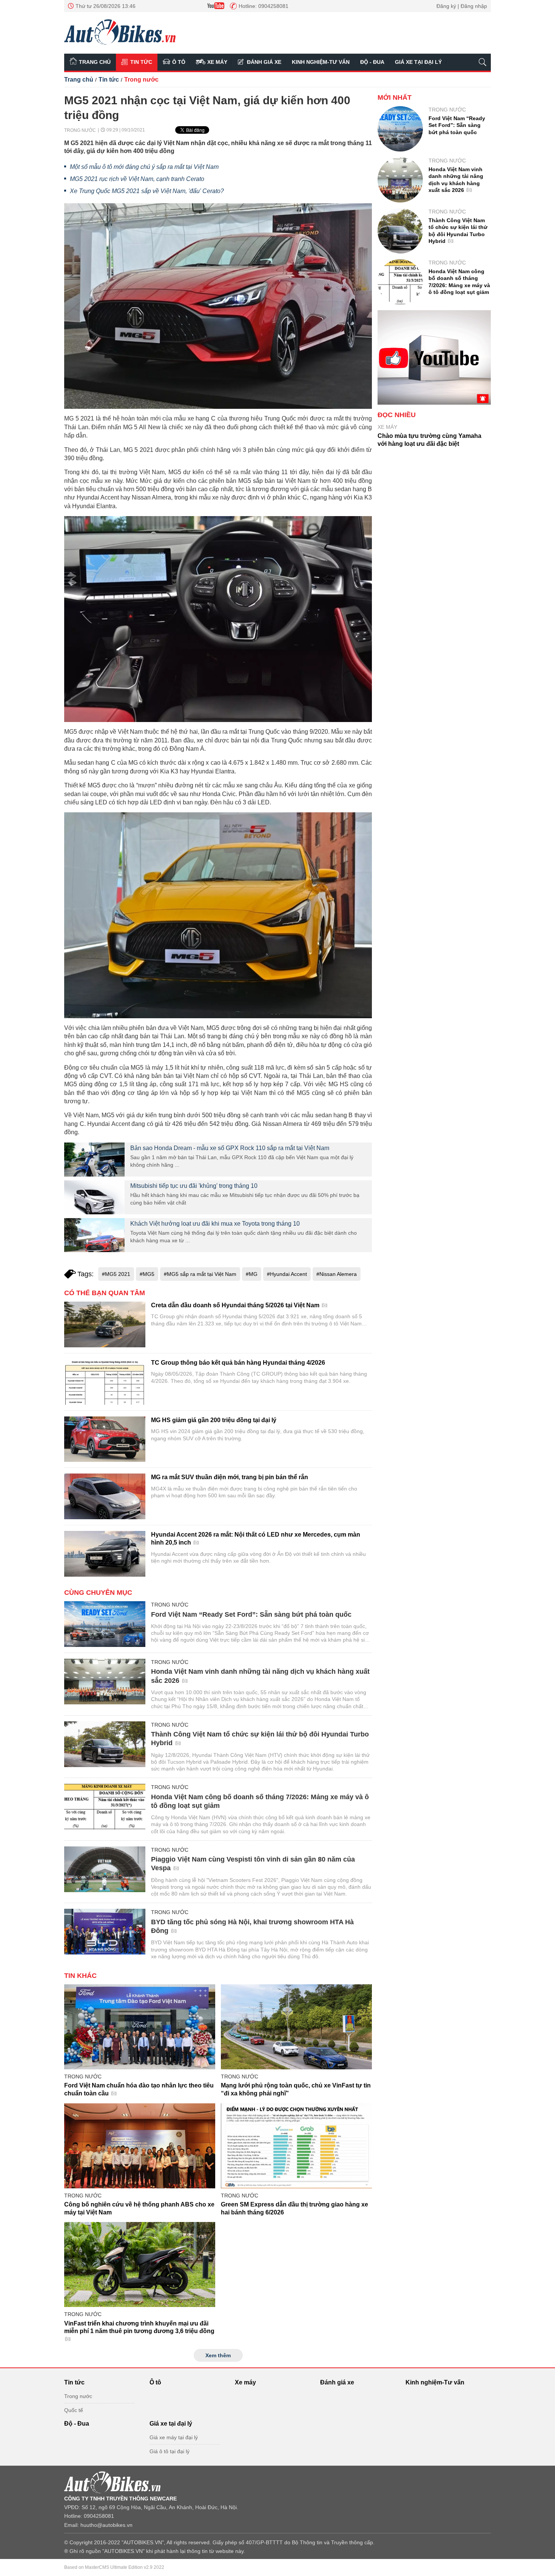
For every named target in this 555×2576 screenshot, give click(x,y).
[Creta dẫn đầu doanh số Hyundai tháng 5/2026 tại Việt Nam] (105, 1324)
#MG (252, 1274)
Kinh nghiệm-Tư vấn (321, 62)
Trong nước (141, 80)
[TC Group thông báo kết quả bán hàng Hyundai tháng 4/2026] (105, 1382)
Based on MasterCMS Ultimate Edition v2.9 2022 (114, 2567)
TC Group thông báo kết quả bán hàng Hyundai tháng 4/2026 (238, 1363)
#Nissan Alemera (337, 1274)
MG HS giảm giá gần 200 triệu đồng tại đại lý (214, 1420)
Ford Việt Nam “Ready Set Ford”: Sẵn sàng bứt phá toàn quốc (251, 1614)
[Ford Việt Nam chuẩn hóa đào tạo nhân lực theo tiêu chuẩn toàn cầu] (140, 2027)
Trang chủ (95, 62)
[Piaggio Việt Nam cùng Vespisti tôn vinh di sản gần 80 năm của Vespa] (105, 1869)
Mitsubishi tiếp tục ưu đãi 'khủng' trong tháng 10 (194, 1186)
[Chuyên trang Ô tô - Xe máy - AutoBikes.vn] (120, 32)
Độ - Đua (372, 62)
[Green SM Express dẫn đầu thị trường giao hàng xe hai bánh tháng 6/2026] (296, 2146)
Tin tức (141, 62)
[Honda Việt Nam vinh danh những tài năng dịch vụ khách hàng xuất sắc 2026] (105, 1682)
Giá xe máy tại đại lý (174, 2437)
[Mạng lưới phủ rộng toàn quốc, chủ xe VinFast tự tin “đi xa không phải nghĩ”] (296, 2027)
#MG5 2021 (116, 1274)
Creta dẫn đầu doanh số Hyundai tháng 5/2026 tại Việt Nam (236, 1305)
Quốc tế (74, 2410)
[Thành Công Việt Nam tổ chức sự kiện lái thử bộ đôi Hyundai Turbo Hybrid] (105, 1744)
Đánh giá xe (264, 62)
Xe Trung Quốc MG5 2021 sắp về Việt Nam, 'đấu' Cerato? (147, 191)
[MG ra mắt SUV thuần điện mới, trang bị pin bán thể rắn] (105, 1496)
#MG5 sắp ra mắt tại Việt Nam (200, 1274)
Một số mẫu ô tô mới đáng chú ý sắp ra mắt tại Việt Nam (144, 167)
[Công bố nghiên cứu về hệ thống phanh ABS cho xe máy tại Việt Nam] (140, 2146)
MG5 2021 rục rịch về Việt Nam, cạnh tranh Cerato (137, 179)
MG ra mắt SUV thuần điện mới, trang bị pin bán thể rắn (230, 1477)
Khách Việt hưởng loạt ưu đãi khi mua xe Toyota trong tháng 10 (215, 1224)
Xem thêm (218, 2355)
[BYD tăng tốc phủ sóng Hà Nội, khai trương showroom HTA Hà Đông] (105, 1932)
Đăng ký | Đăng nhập (462, 6)
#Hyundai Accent (287, 1274)
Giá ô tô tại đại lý (170, 2451)
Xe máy (217, 62)
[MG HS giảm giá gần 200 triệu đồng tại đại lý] (105, 1439)
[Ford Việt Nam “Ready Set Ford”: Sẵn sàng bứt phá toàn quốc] (105, 1624)
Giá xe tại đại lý (418, 62)
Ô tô (179, 62)
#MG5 (147, 1274)
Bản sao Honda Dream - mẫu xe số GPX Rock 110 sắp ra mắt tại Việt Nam (230, 1148)
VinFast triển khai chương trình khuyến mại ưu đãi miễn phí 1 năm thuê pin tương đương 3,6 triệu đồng (139, 2327)
